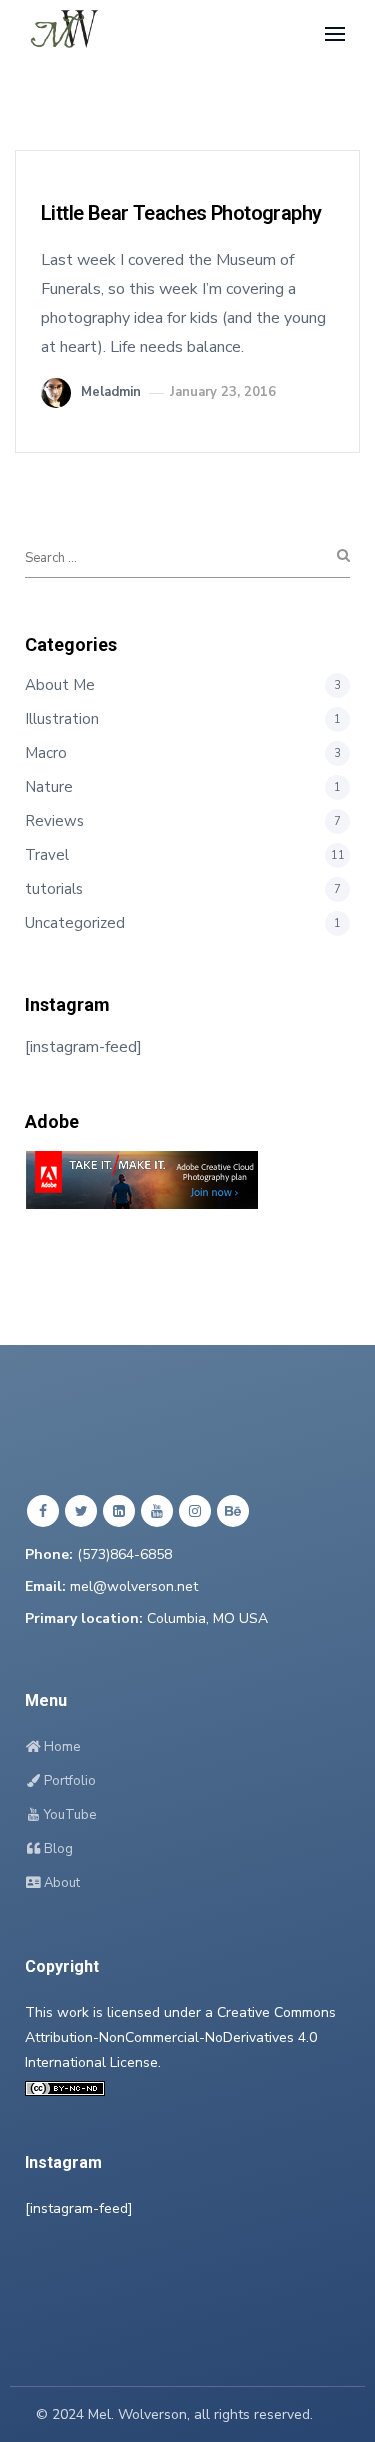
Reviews (54, 821)
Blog (57, 1849)
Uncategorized (75, 923)
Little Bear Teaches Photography (181, 213)
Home (60, 1747)
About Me (60, 685)
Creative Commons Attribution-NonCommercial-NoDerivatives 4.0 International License (180, 2037)
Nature (49, 787)
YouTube (68, 1815)
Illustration (62, 719)
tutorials (54, 889)
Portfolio (68, 1781)
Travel (47, 855)
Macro (46, 753)
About (60, 1883)
